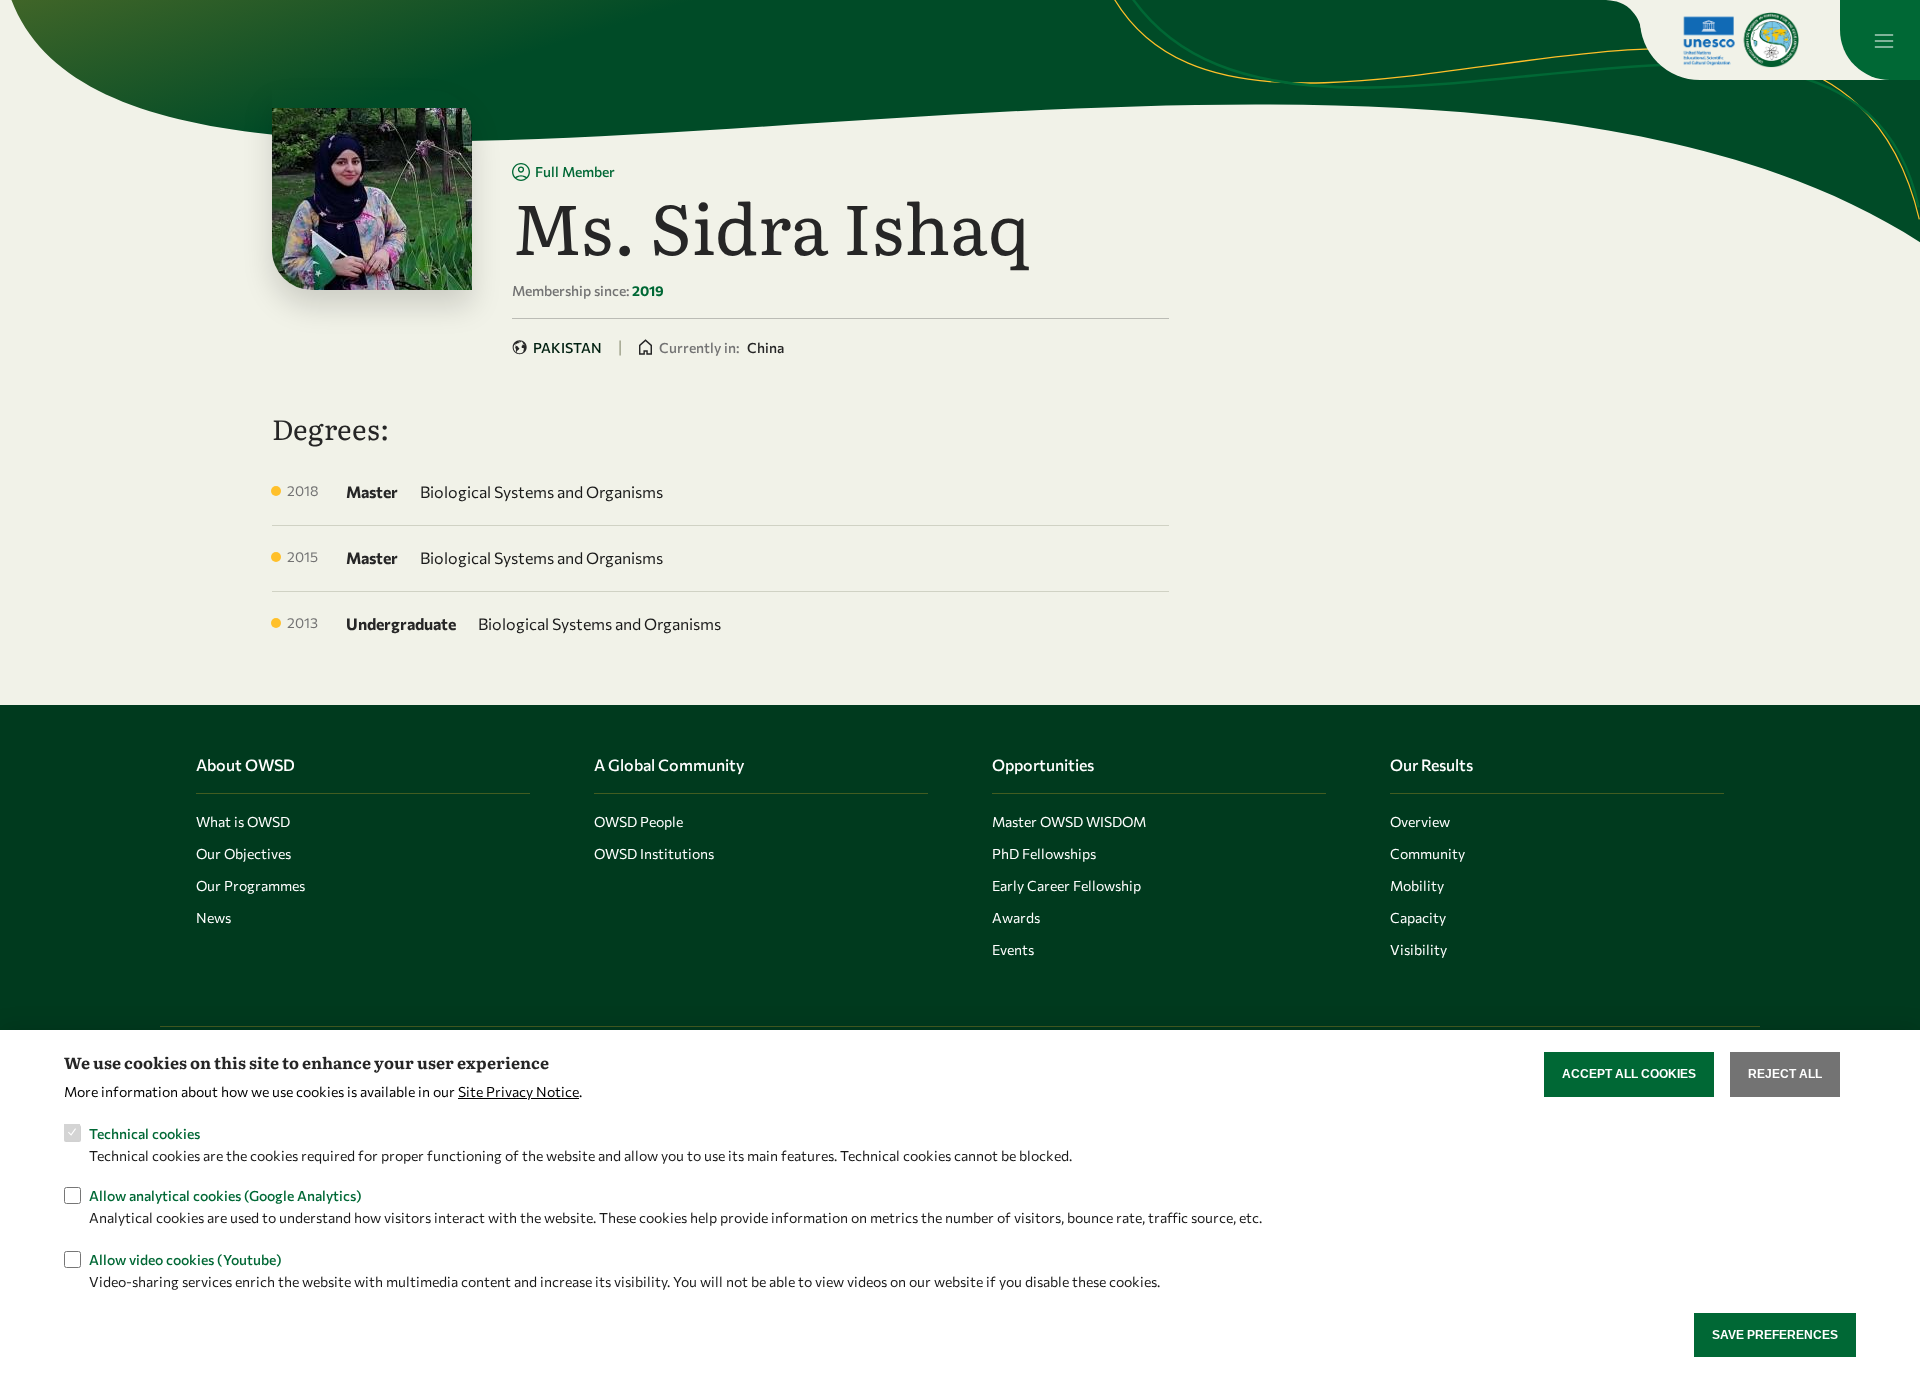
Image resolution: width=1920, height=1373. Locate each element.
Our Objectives (243, 853)
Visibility (1418, 949)
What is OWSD (243, 821)
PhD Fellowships (1044, 853)
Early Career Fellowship (1066, 885)
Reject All (1785, 1074)
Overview (1420, 821)
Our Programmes (250, 885)
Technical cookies (144, 1132)
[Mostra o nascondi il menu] (1880, 40)
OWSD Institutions (654, 853)
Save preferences (1775, 1334)
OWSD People (638, 821)
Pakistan (567, 347)
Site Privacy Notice (518, 1090)
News (213, 917)
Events (1013, 949)
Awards (1016, 917)
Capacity (1418, 917)
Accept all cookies (1629, 1074)
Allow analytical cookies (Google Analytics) (225, 1195)
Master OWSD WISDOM (1069, 821)
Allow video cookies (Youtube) (185, 1258)
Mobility (1417, 885)
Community (1427, 853)
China (765, 347)
